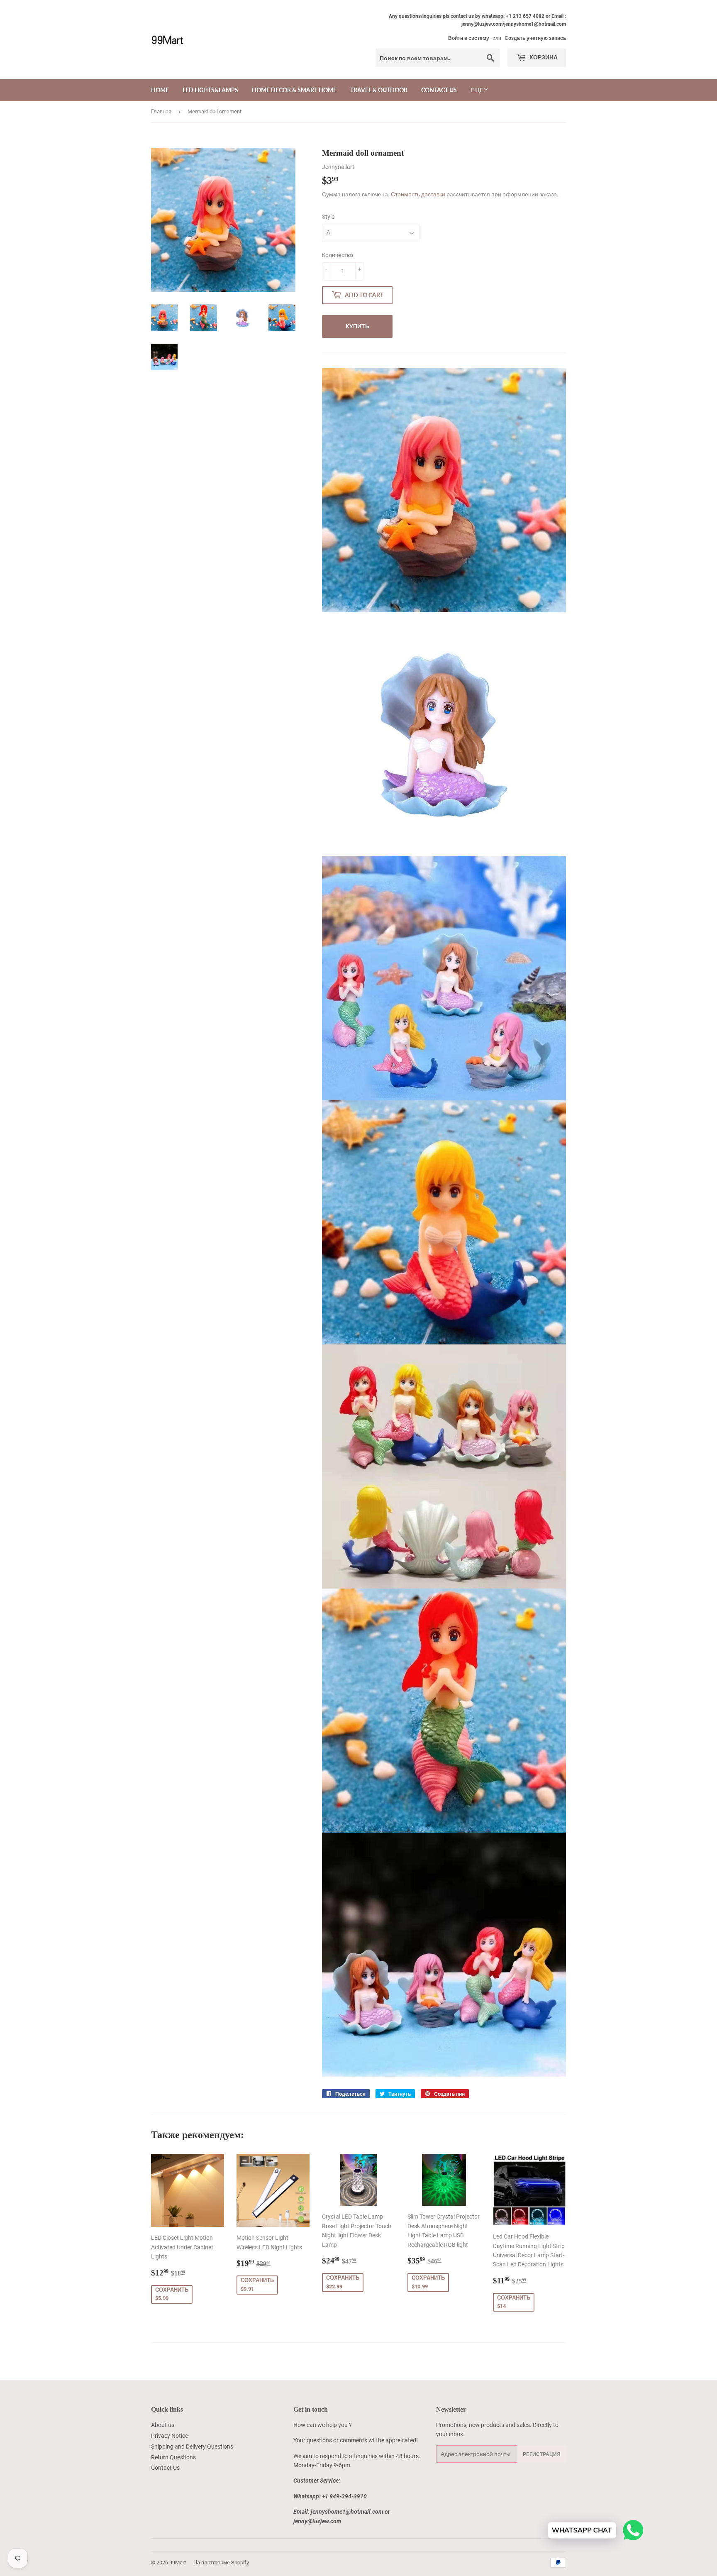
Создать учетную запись (535, 38)
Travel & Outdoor (379, 90)
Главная (161, 111)
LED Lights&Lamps (210, 90)
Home (160, 90)
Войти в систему (469, 38)
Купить (357, 326)
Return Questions (173, 2457)
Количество (338, 255)
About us (163, 2425)
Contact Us (439, 90)
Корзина (543, 57)
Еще (477, 90)
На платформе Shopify (221, 2563)
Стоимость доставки (418, 194)
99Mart (178, 2563)
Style (328, 217)
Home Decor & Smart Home (294, 90)
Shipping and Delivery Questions (192, 2446)
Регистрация (542, 2454)
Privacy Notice (169, 2436)
